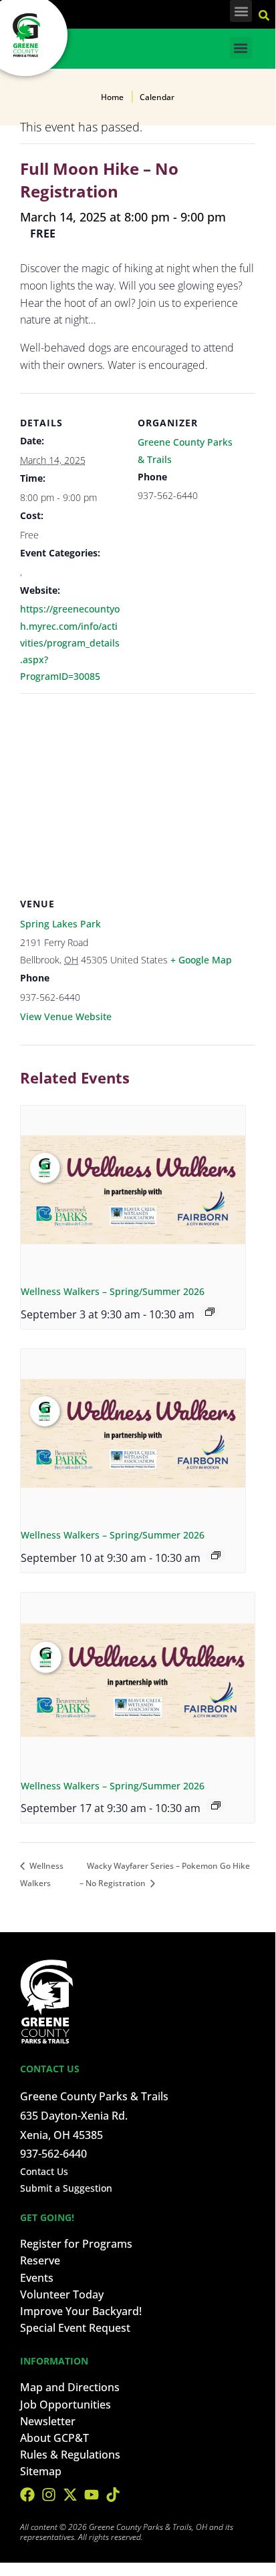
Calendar (157, 97)
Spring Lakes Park (60, 924)
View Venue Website (66, 1016)
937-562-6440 (53, 2154)
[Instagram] (49, 2495)
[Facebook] (27, 2495)
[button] (241, 11)
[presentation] (133, 1190)
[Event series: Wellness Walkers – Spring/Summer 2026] (210, 1312)
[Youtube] (92, 2495)
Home (112, 97)
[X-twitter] (70, 2495)
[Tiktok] (113, 2495)
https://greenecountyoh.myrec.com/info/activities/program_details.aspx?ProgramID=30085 (70, 642)
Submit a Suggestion (66, 2188)
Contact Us (44, 2171)
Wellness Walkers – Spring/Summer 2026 (113, 1291)
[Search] (266, 13)
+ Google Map (201, 960)
